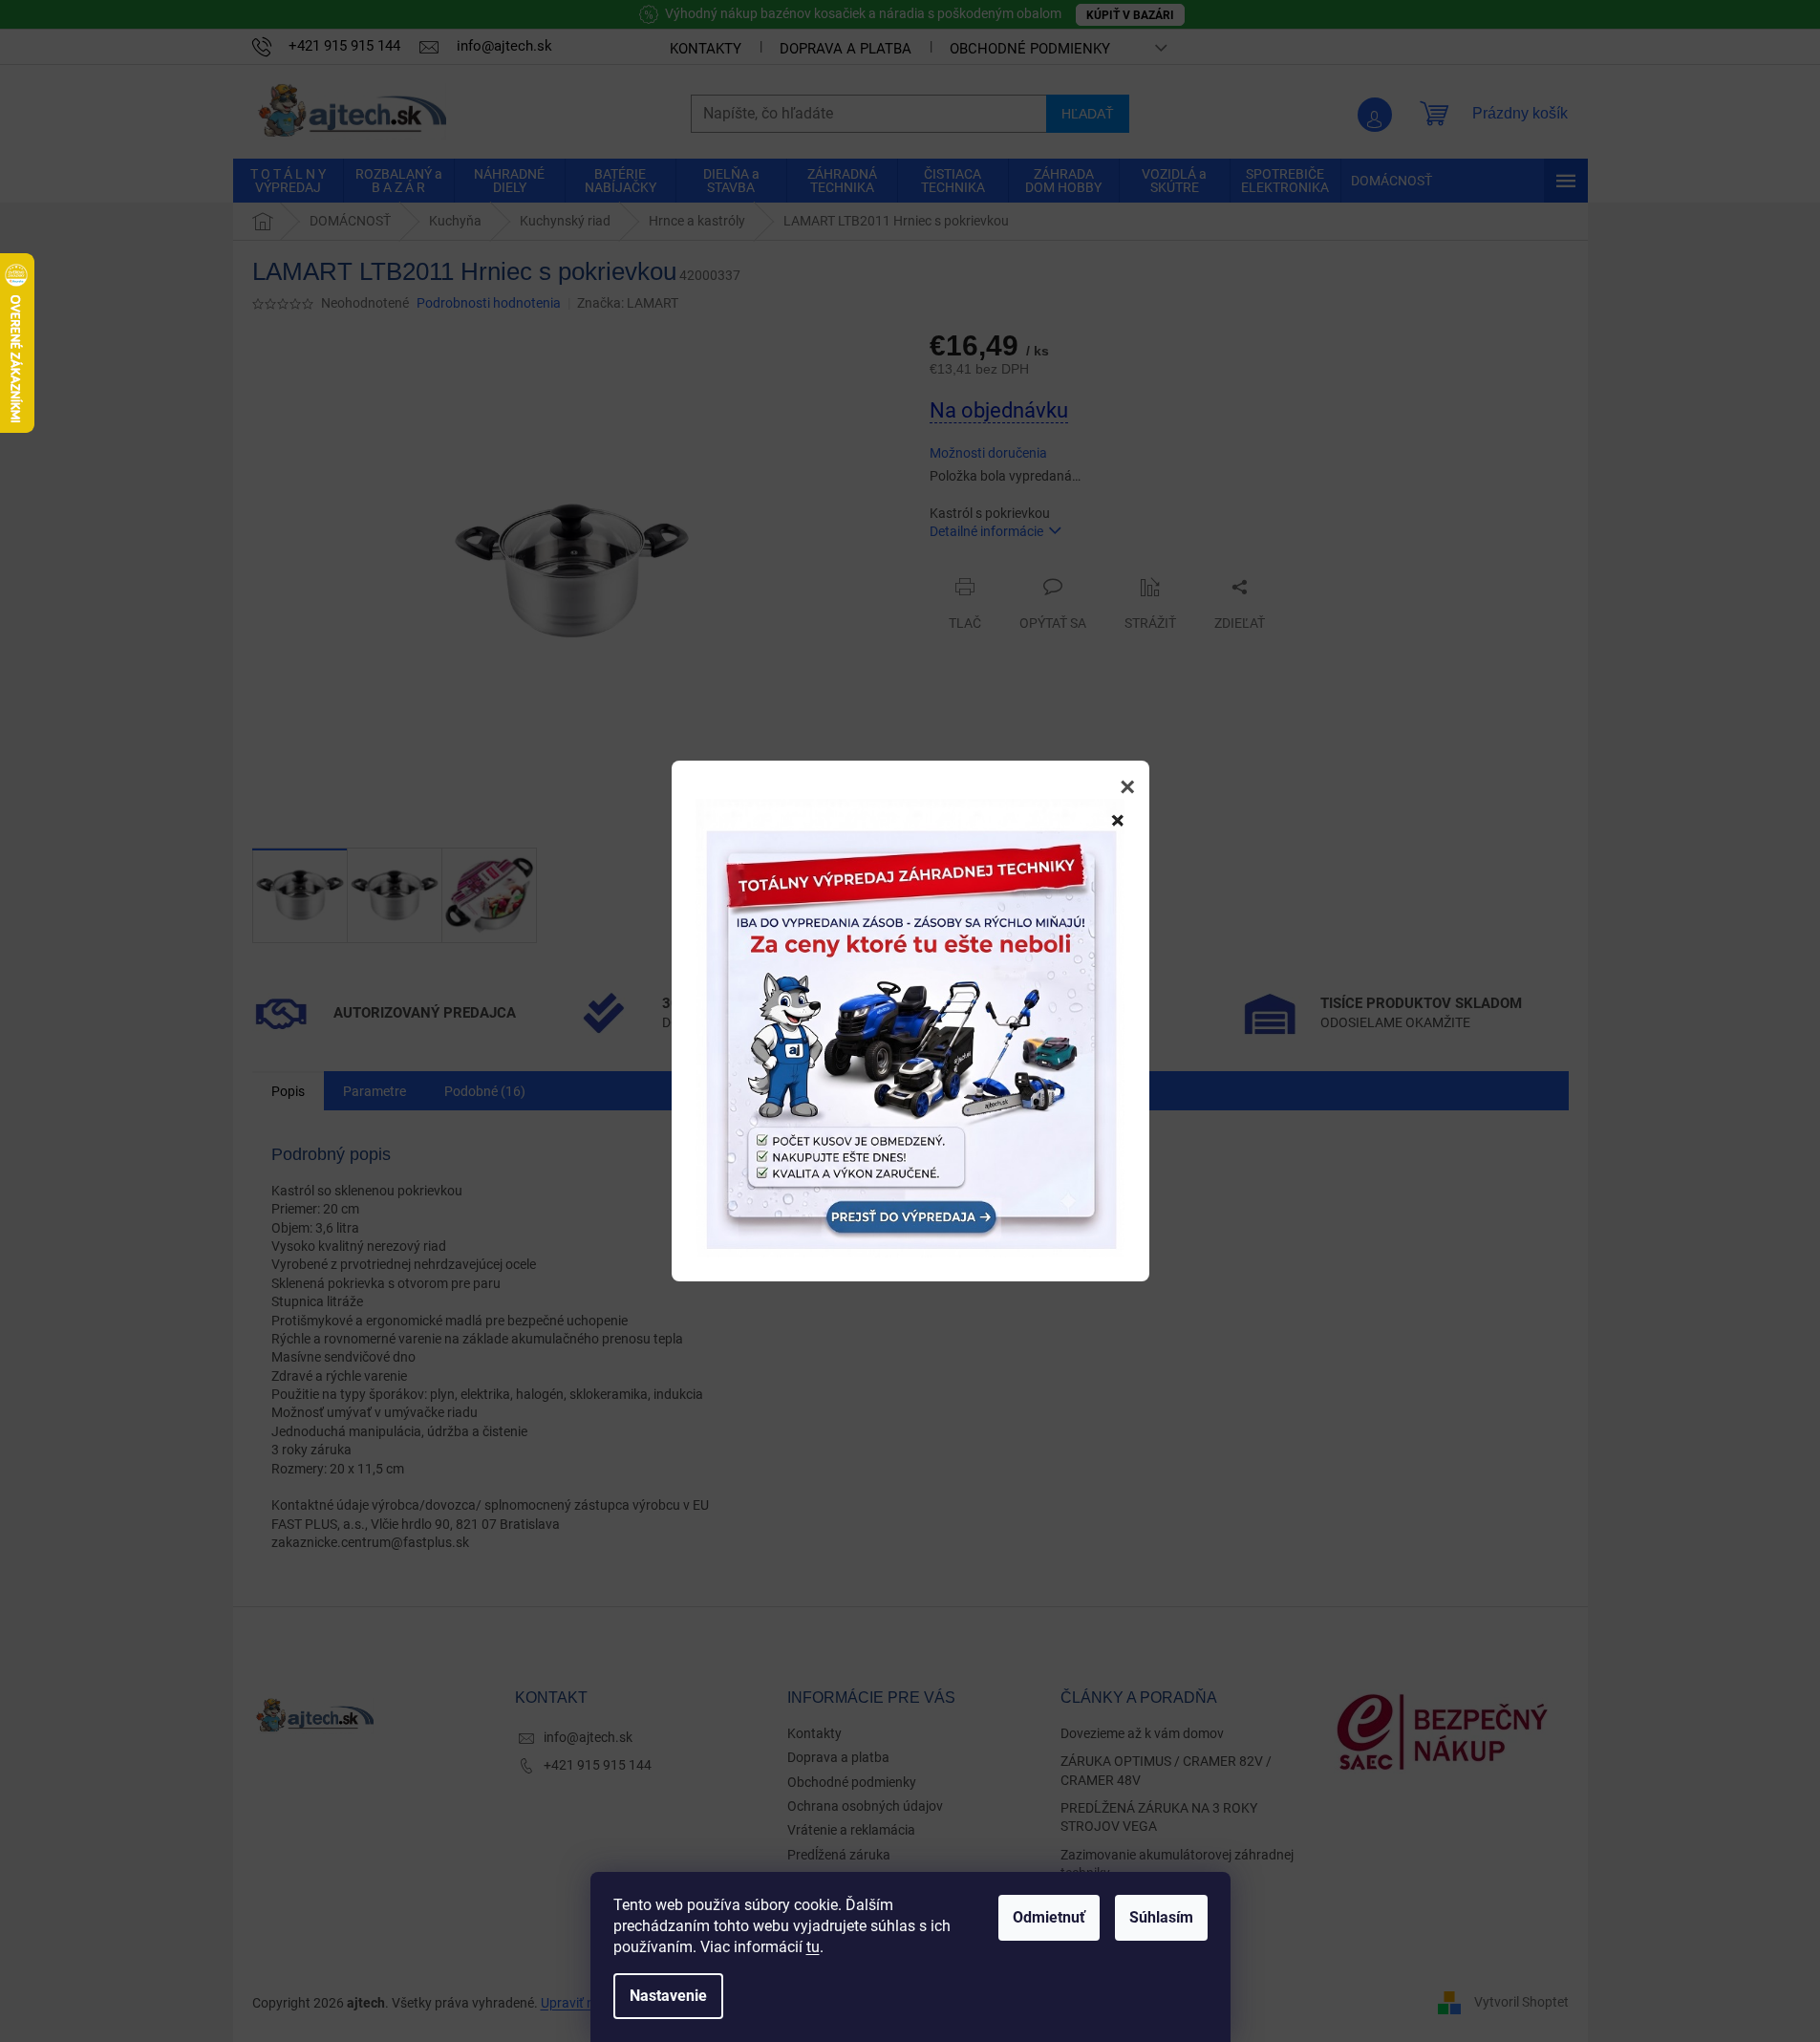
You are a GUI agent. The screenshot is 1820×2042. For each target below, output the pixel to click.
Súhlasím (1161, 1917)
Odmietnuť (1049, 1917)
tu (813, 1947)
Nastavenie (668, 1996)
